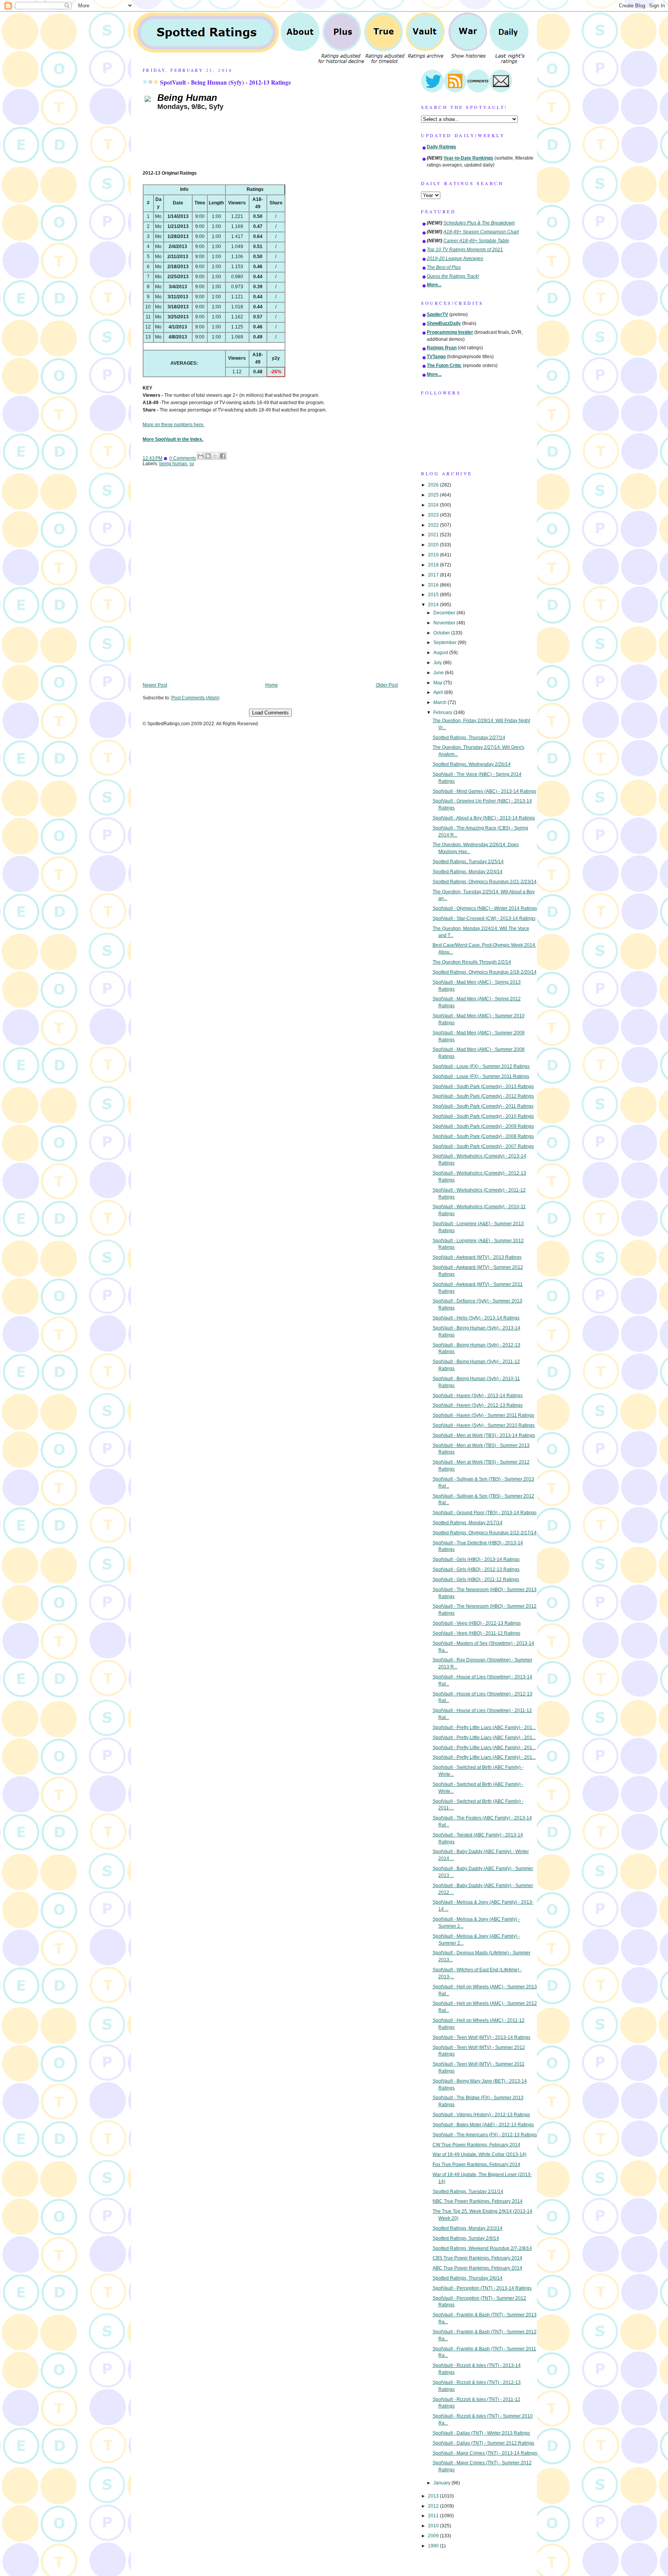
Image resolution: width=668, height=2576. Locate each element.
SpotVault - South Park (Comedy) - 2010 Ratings (483, 1116)
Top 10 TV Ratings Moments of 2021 (465, 250)
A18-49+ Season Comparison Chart (481, 232)
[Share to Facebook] (223, 456)
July (438, 663)
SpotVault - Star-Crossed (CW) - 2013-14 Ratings (484, 918)
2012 (434, 2506)
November (445, 623)
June (439, 673)
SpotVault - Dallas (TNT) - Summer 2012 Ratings (483, 2443)
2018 (434, 565)
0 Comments (183, 458)
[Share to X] (215, 456)
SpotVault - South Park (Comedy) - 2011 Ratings (483, 1106)
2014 (434, 605)
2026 (434, 485)
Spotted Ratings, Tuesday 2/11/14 (468, 2192)
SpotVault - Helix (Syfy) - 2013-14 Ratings (476, 1318)
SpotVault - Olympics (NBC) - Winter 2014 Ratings (485, 908)
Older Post (387, 685)
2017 (434, 575)
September (446, 643)
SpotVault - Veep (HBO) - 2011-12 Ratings (476, 1633)
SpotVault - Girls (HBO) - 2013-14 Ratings (476, 1559)
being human (173, 464)
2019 (434, 555)
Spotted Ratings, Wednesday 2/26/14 (472, 764)
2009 (434, 2536)
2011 (434, 2516)
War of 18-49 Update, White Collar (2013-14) (480, 2154)
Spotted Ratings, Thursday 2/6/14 (468, 2278)
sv (192, 464)
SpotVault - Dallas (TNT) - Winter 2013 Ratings (481, 2433)
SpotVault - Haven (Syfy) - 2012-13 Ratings (478, 1405)
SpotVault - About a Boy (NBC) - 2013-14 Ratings (484, 818)
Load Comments (270, 713)
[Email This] (201, 456)
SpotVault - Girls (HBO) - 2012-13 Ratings (476, 1569)
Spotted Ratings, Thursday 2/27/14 (469, 738)
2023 (434, 515)
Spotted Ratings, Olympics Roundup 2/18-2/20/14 (485, 972)
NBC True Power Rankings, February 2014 (478, 2201)
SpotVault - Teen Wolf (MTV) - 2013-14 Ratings (481, 2037)
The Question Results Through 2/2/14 (472, 962)
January (442, 2483)
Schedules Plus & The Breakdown (479, 223)
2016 (434, 585)
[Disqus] (270, 580)
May (438, 683)
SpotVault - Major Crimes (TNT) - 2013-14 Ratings (485, 2453)
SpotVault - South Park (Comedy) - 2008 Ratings (483, 1136)
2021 (434, 535)
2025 (434, 495)
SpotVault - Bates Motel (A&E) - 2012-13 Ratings (483, 2125)
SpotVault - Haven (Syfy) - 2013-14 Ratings (478, 1396)
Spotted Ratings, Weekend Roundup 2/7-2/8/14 (482, 2248)
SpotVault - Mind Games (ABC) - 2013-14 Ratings (484, 791)
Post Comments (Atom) (195, 698)
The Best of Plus (444, 267)
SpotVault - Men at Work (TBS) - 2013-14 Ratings (484, 1435)
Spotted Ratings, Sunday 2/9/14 (466, 2238)
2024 (434, 505)
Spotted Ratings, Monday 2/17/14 (468, 1523)
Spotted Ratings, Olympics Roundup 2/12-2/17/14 (485, 1533)
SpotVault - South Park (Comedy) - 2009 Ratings (483, 1126)
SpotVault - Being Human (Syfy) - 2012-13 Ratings (225, 82)
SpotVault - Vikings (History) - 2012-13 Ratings (481, 2115)
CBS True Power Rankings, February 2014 (477, 2258)
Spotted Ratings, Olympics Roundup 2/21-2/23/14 (485, 882)
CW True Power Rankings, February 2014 (476, 2145)
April (439, 692)
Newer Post (155, 685)
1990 (434, 2546)
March (441, 702)
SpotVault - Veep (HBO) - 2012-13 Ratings (477, 1623)
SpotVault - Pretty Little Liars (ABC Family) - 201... (484, 1728)
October (442, 633)
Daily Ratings (441, 147)
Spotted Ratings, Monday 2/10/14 (468, 2228)
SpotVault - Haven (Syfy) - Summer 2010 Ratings (484, 1425)
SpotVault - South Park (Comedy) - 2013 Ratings (483, 1087)
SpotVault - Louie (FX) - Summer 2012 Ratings (481, 1066)
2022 (434, 525)
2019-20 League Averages (455, 258)
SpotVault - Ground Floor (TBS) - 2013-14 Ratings (485, 1513)
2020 (434, 545)
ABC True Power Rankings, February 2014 (477, 2268)
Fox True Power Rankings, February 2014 (476, 2165)
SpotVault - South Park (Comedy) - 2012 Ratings (483, 1096)
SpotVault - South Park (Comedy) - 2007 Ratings (483, 1146)
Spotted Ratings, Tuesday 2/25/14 (468, 862)
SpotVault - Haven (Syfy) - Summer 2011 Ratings (483, 1415)
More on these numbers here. (174, 425)
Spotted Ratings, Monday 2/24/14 (468, 872)
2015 (434, 595)
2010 (434, 2526)
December (445, 613)
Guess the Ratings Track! (453, 276)
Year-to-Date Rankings (468, 158)
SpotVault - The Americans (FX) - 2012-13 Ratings (485, 2135)
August (441, 653)
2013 (434, 2496)
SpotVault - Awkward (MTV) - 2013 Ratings (477, 1257)
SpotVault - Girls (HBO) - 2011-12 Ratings (476, 1580)
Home (272, 685)
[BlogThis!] (208, 456)
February (443, 712)
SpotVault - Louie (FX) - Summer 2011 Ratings (481, 1076)
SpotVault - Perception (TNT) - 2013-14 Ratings (482, 2288)
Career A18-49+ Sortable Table (476, 241)
